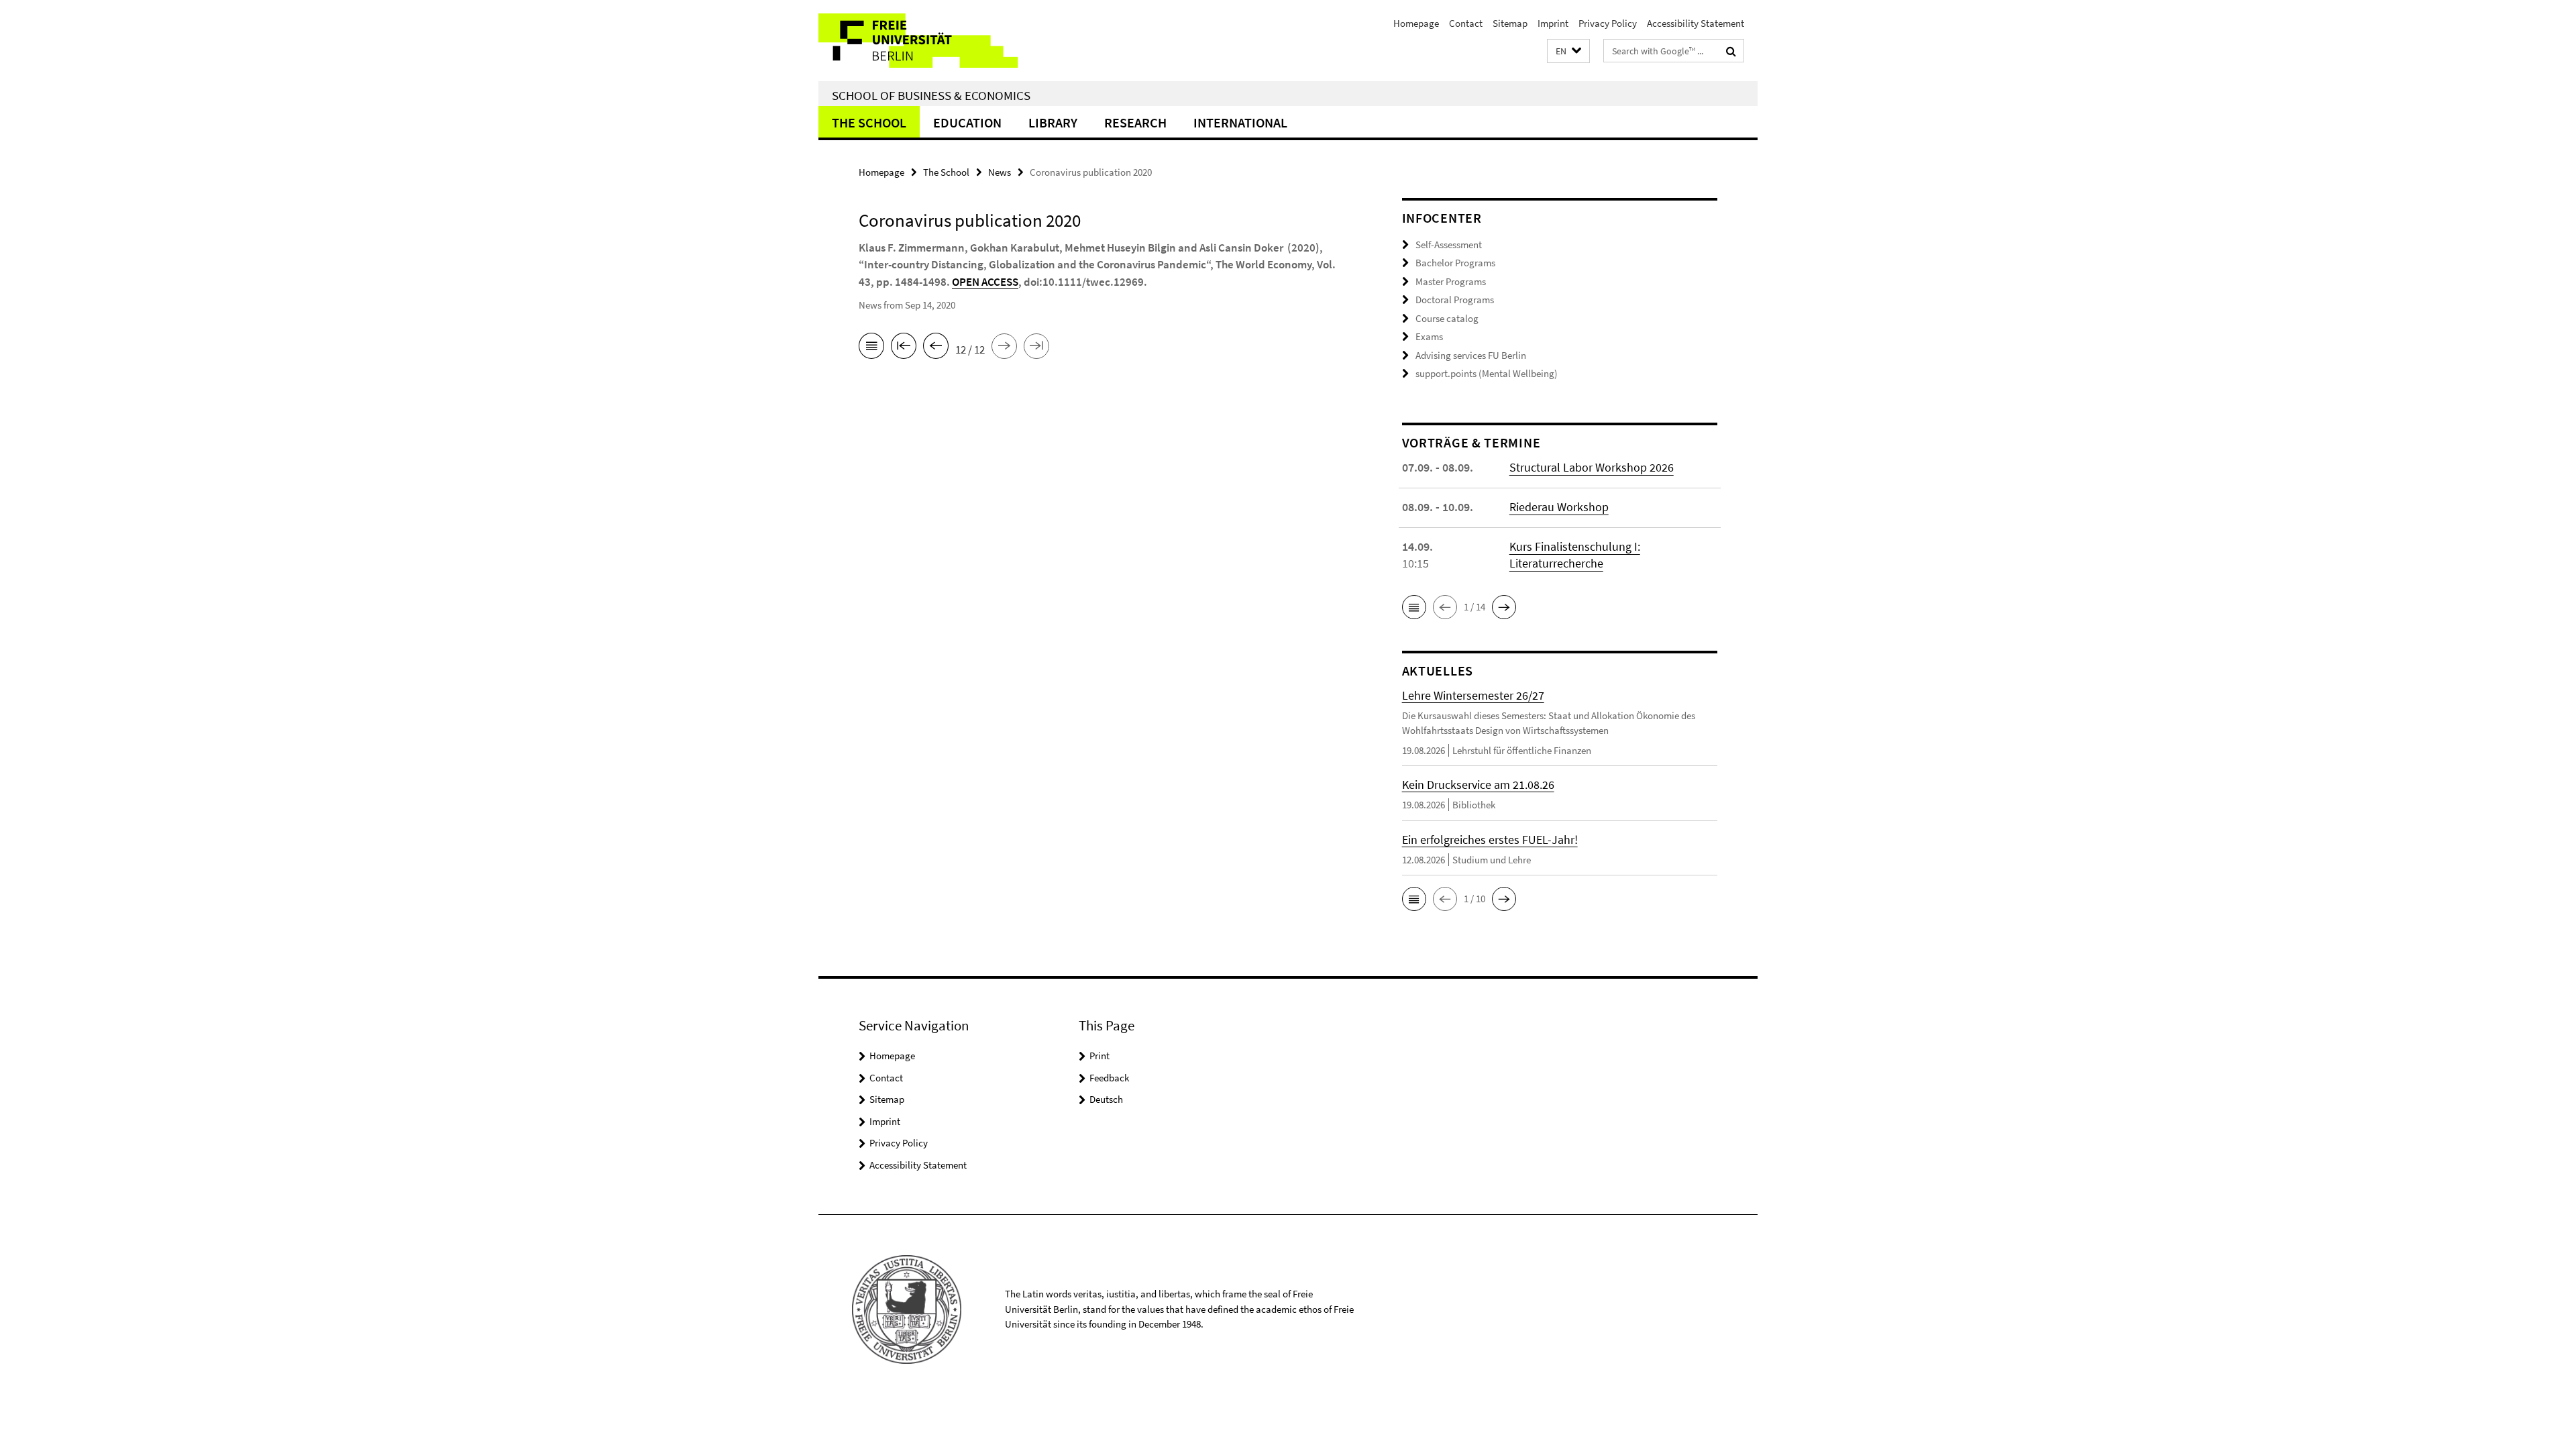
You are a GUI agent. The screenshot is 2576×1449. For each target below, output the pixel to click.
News (1000, 172)
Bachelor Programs (1455, 263)
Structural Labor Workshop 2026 (1592, 467)
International (1240, 122)
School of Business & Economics (931, 95)
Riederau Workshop (1559, 507)
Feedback (1109, 1078)
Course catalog (1447, 318)
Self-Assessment (1449, 245)
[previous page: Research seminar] (936, 348)
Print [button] (1099, 1056)
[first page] (904, 348)
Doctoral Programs (1455, 300)
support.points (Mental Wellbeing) (1487, 373)
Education (967, 122)
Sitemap (1510, 23)
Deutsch (1106, 1099)
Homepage (1416, 23)
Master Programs (1451, 281)
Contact (1466, 23)
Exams (1429, 336)
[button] (1568, 51)
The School (869, 122)
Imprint (1553, 23)
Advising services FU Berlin (1471, 355)
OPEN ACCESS (985, 282)
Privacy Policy (1608, 23)
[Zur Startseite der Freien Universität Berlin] (931, 41)
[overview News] (871, 348)
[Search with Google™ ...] (1731, 51)
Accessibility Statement (1696, 23)
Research (1135, 122)
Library (1053, 122)
